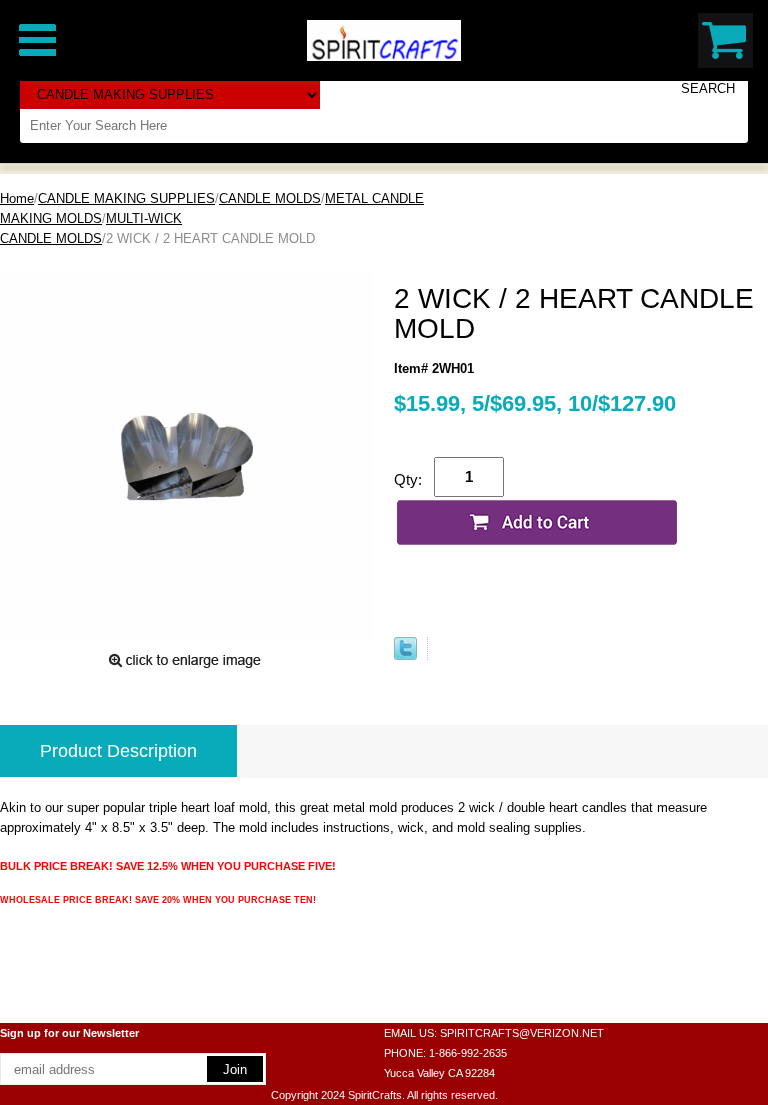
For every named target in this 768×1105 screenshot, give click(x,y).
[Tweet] (405, 655)
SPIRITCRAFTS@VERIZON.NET (522, 1033)
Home (17, 198)
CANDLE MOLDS (270, 198)
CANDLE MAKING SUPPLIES (126, 198)
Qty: (408, 479)
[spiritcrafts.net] (384, 39)
